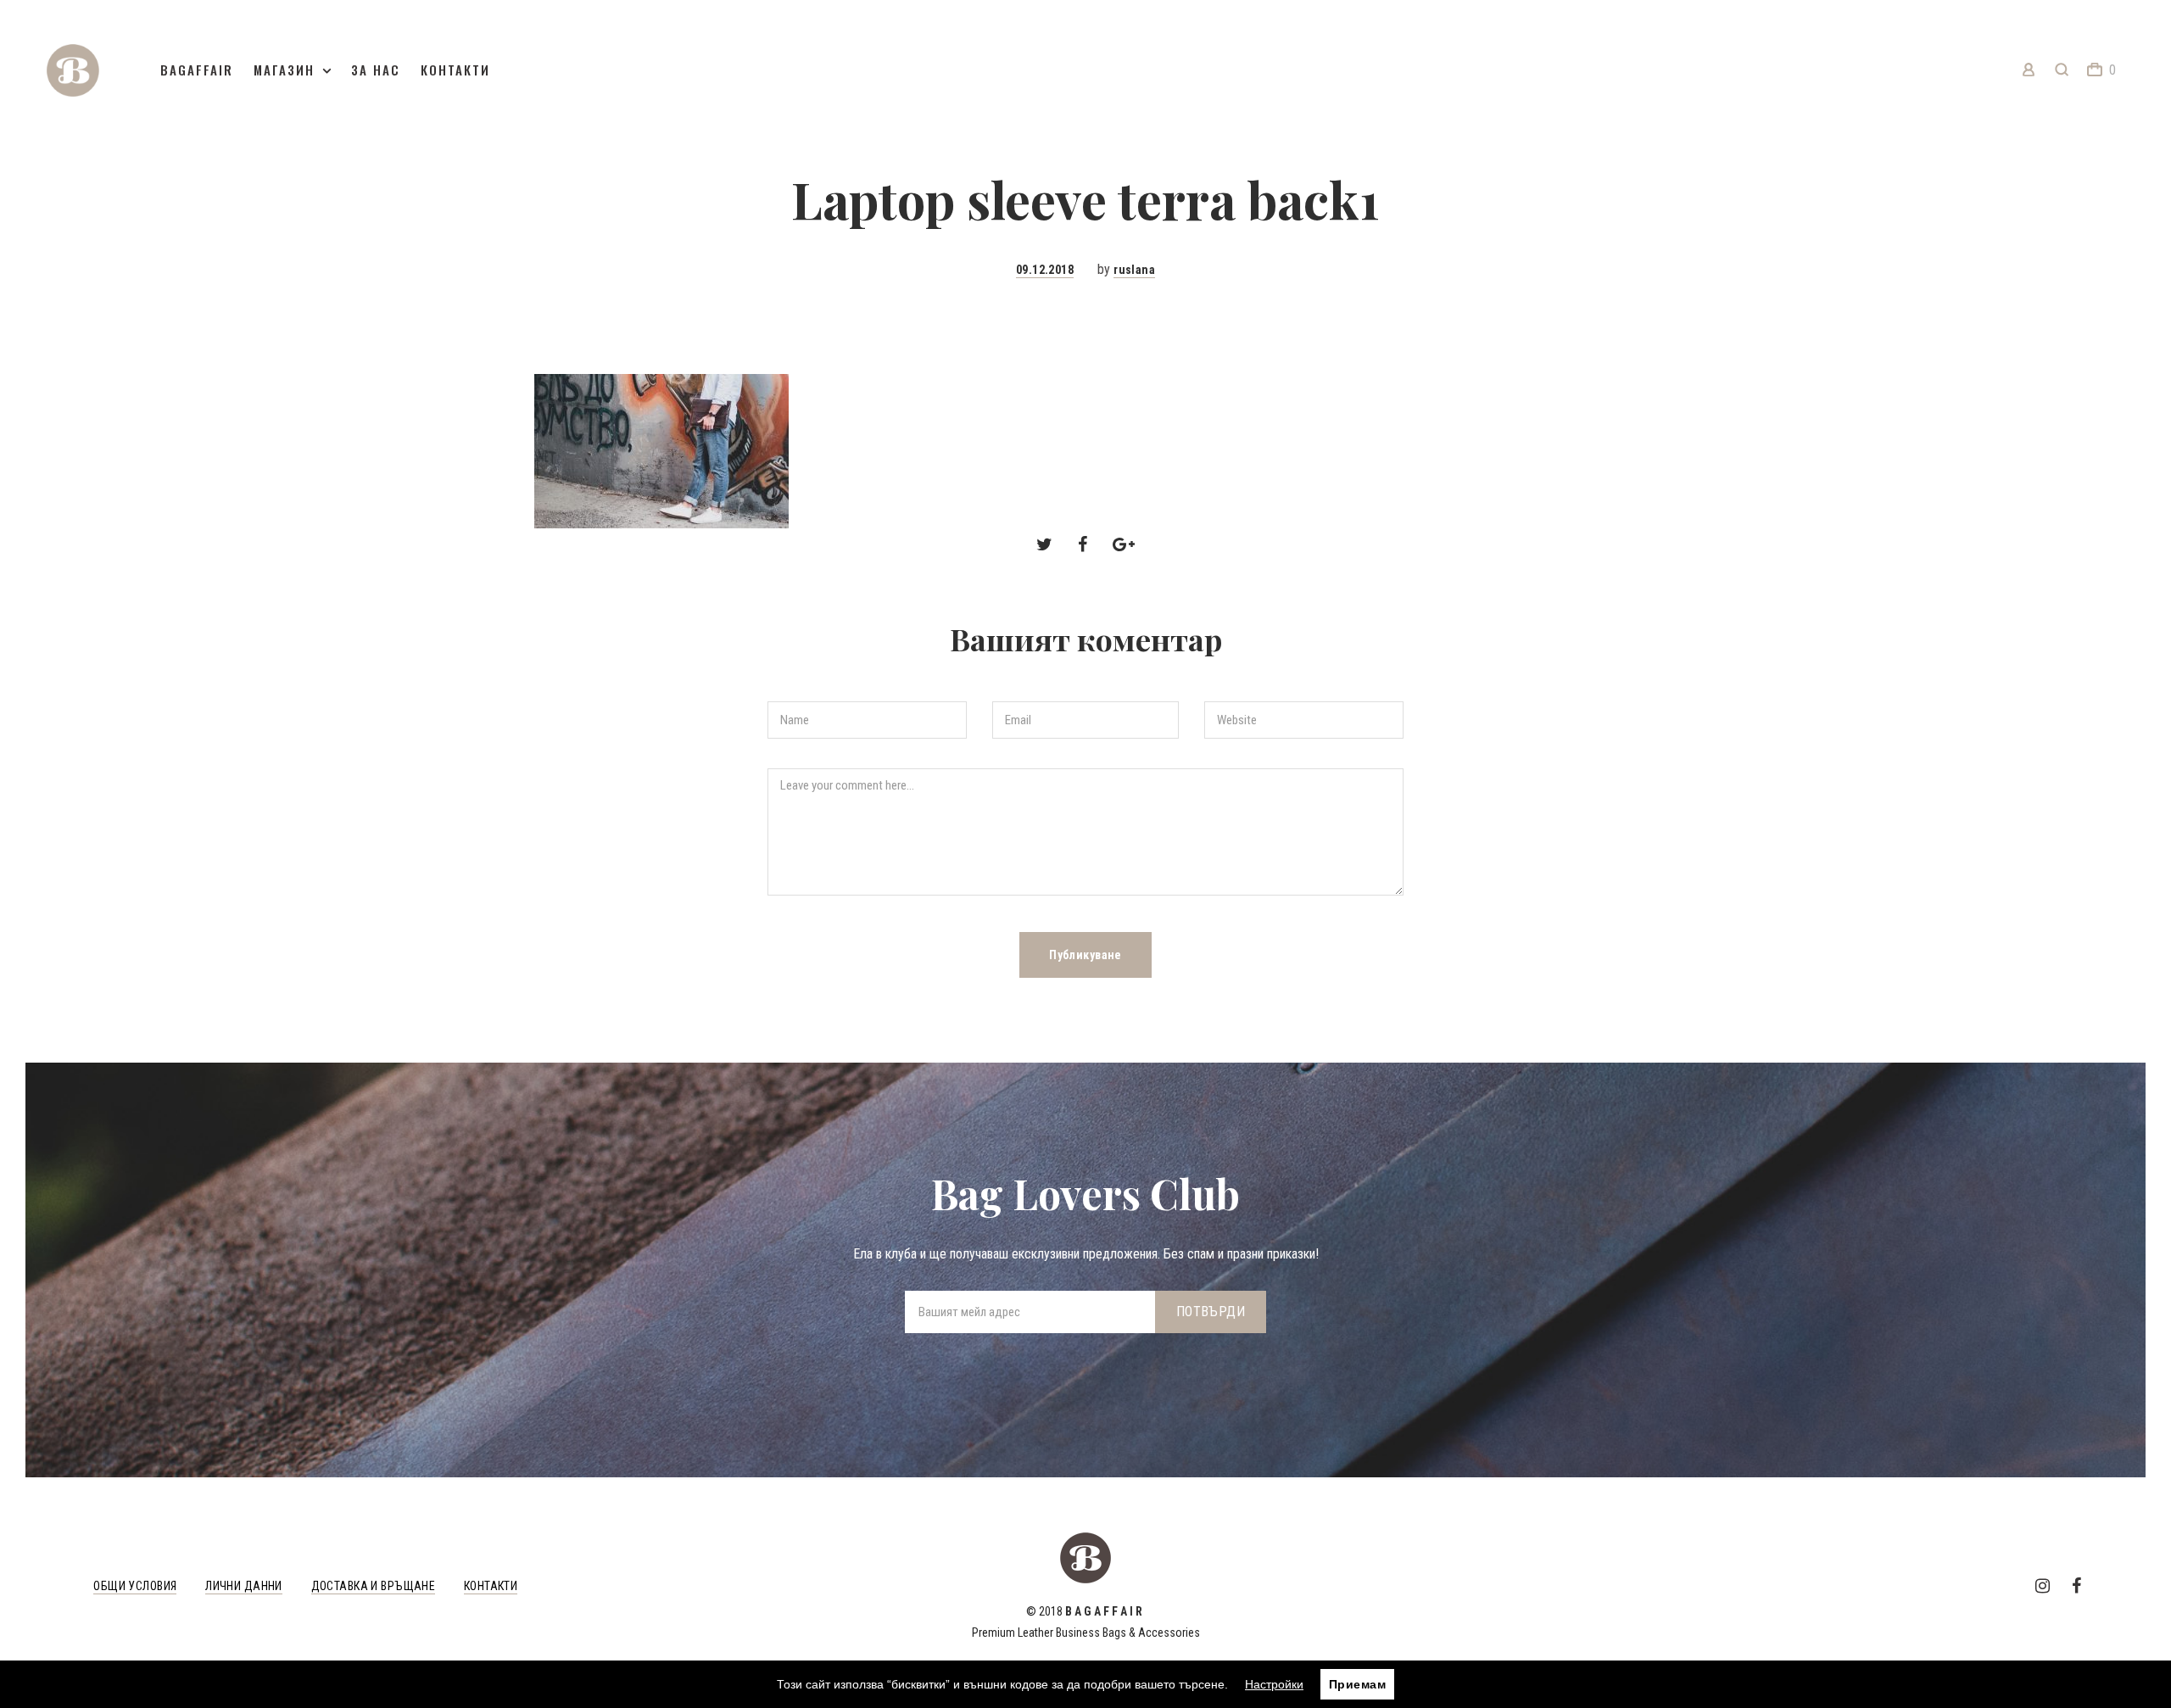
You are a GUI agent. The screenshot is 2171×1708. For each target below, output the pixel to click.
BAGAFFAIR (197, 70)
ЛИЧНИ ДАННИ (244, 1586)
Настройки (1274, 1684)
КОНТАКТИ (491, 1586)
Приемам (1357, 1684)
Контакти (455, 70)
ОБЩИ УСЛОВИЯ (135, 1586)
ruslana (1134, 270)
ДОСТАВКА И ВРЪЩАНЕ (374, 1586)
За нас (376, 70)
